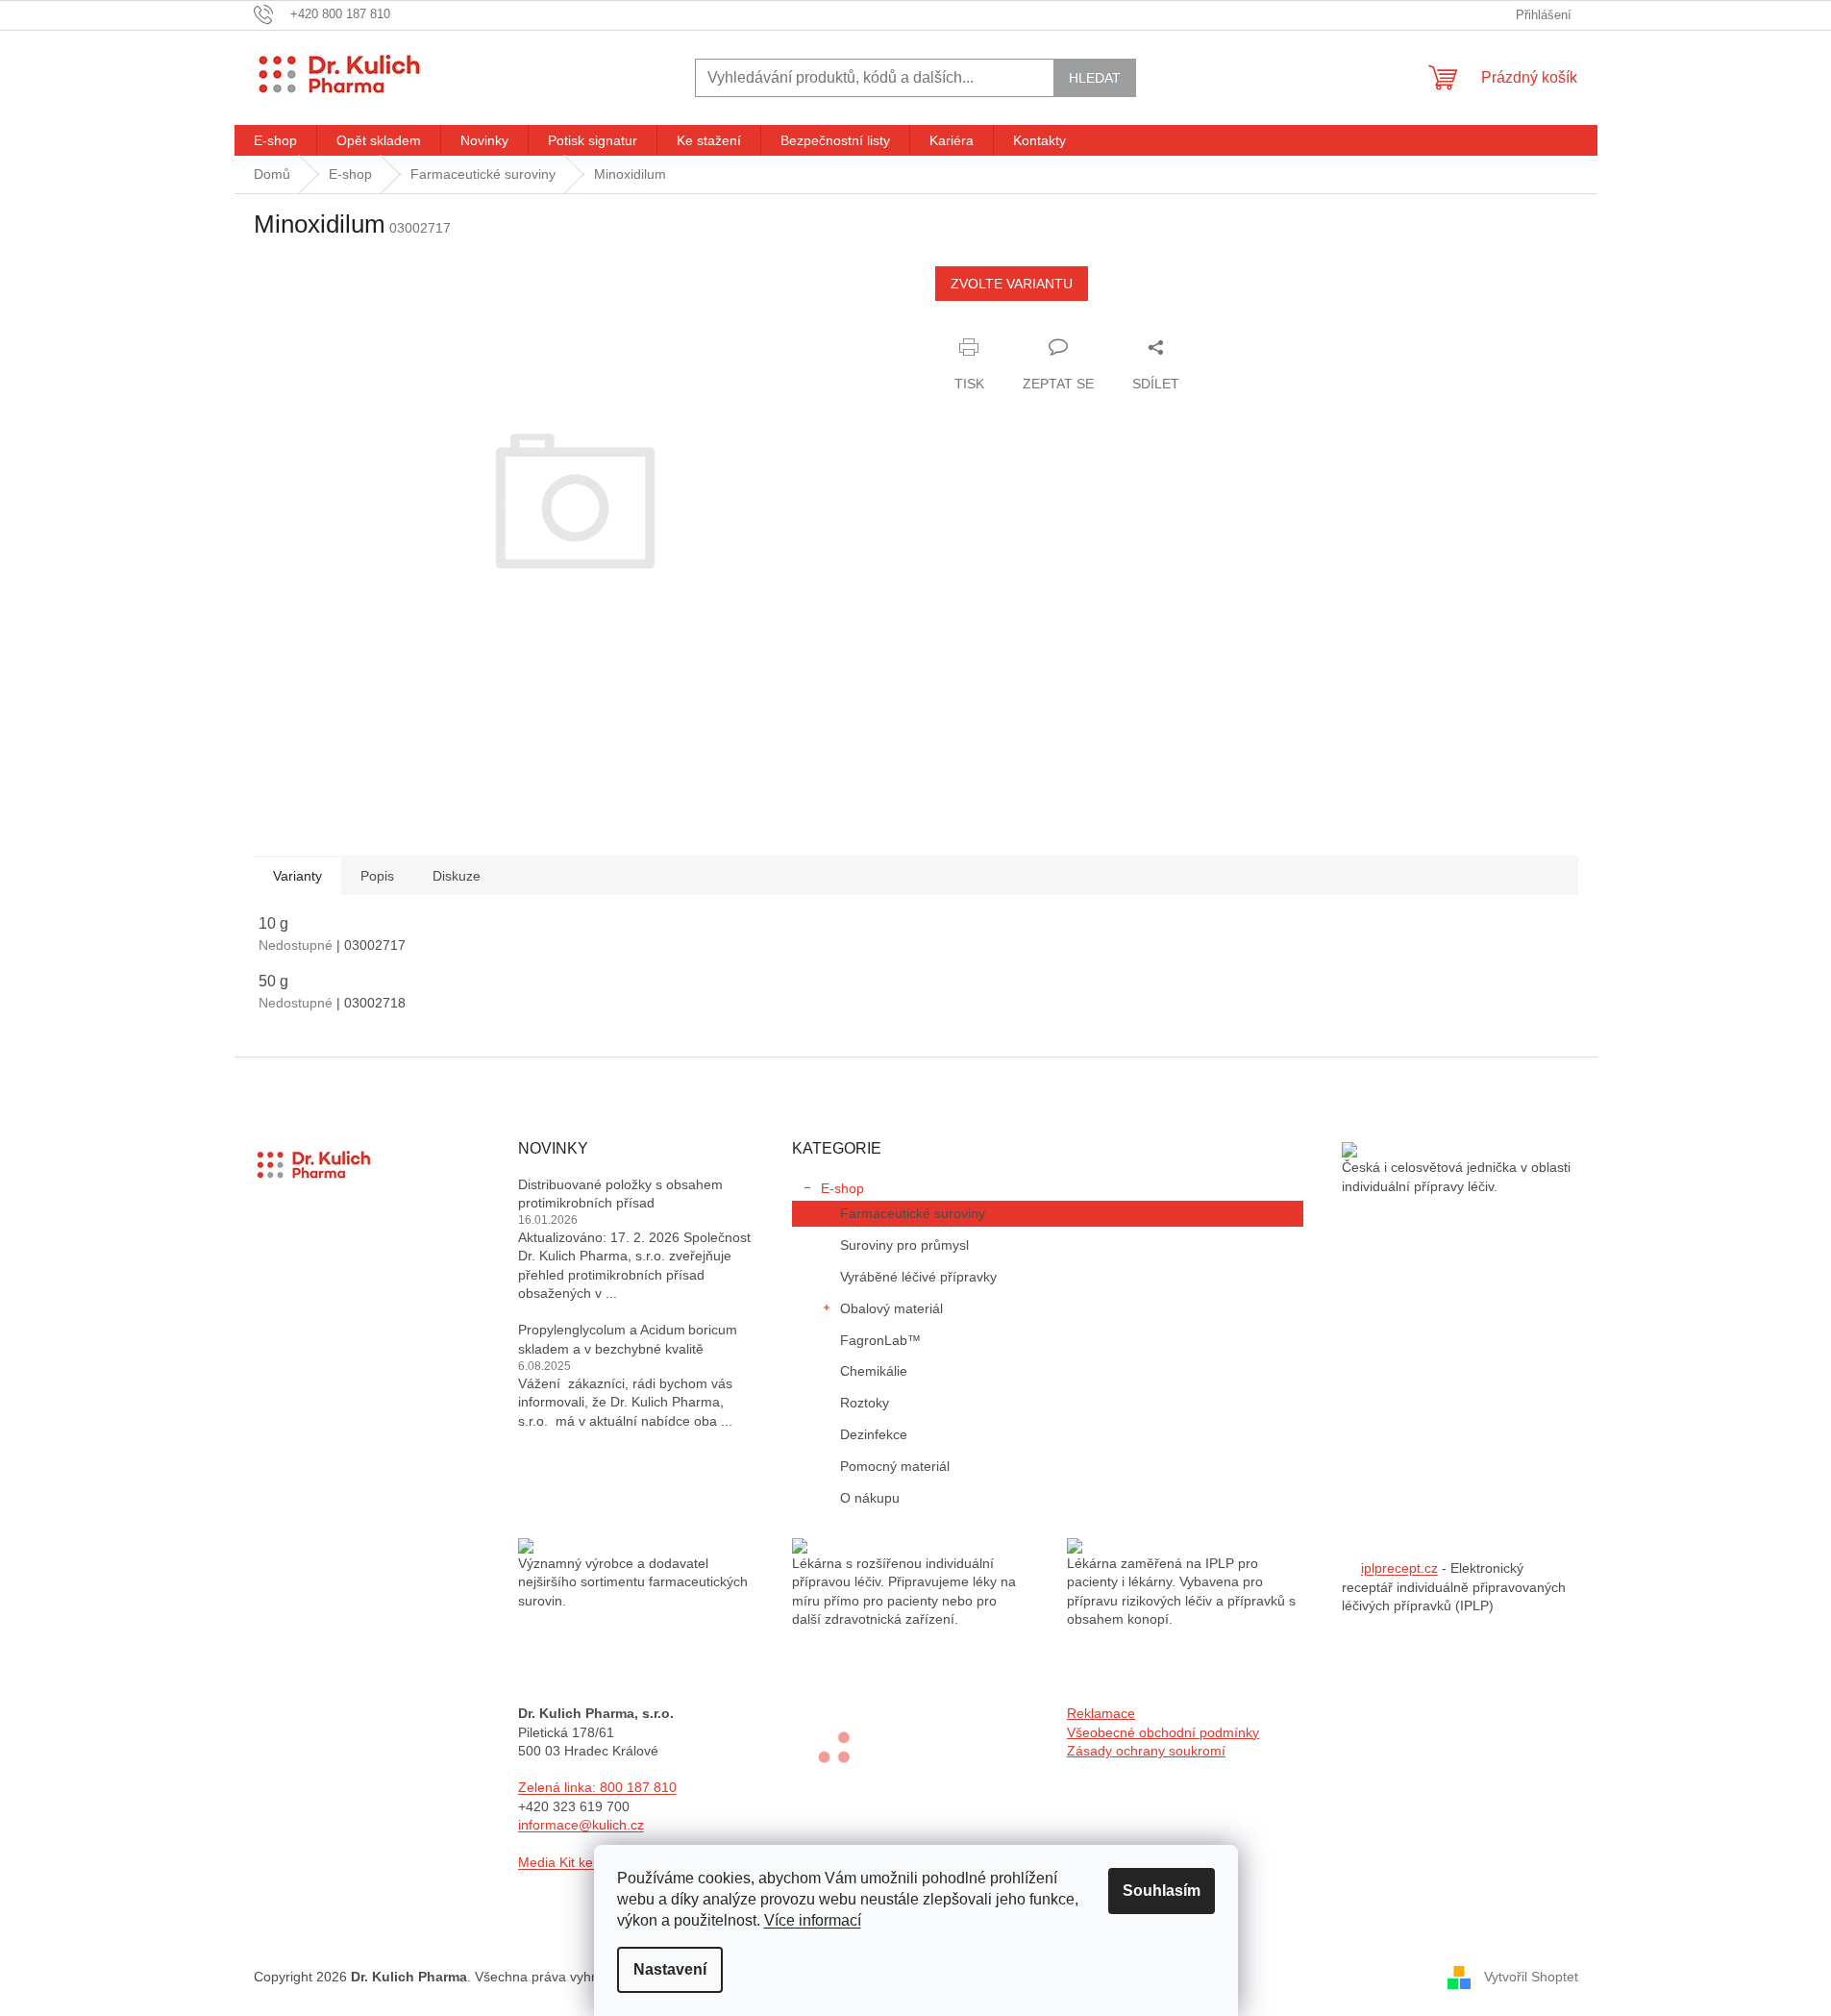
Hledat (1095, 78)
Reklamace (1101, 1713)
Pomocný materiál (895, 1466)
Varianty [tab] (297, 876)
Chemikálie (874, 1371)
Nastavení (670, 1969)
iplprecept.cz (1399, 1568)
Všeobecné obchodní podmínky (1163, 1732)
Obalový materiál (891, 1308)
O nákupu (870, 1498)
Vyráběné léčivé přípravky (918, 1277)
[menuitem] (275, 140)
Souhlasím (1162, 1891)
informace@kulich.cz (581, 1825)
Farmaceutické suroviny (913, 1213)
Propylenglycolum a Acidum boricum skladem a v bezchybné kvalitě (628, 1339)
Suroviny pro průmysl (904, 1245)
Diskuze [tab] (457, 876)
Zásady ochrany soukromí (1146, 1751)
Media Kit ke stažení (580, 1862)
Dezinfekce (874, 1434)
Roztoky (865, 1403)
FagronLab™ (880, 1340)
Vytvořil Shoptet (1531, 1976)
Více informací (813, 1920)
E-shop (842, 1188)
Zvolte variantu (1012, 284)
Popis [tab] (377, 876)
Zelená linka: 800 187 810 (597, 1787)
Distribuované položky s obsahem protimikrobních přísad (620, 1194)
